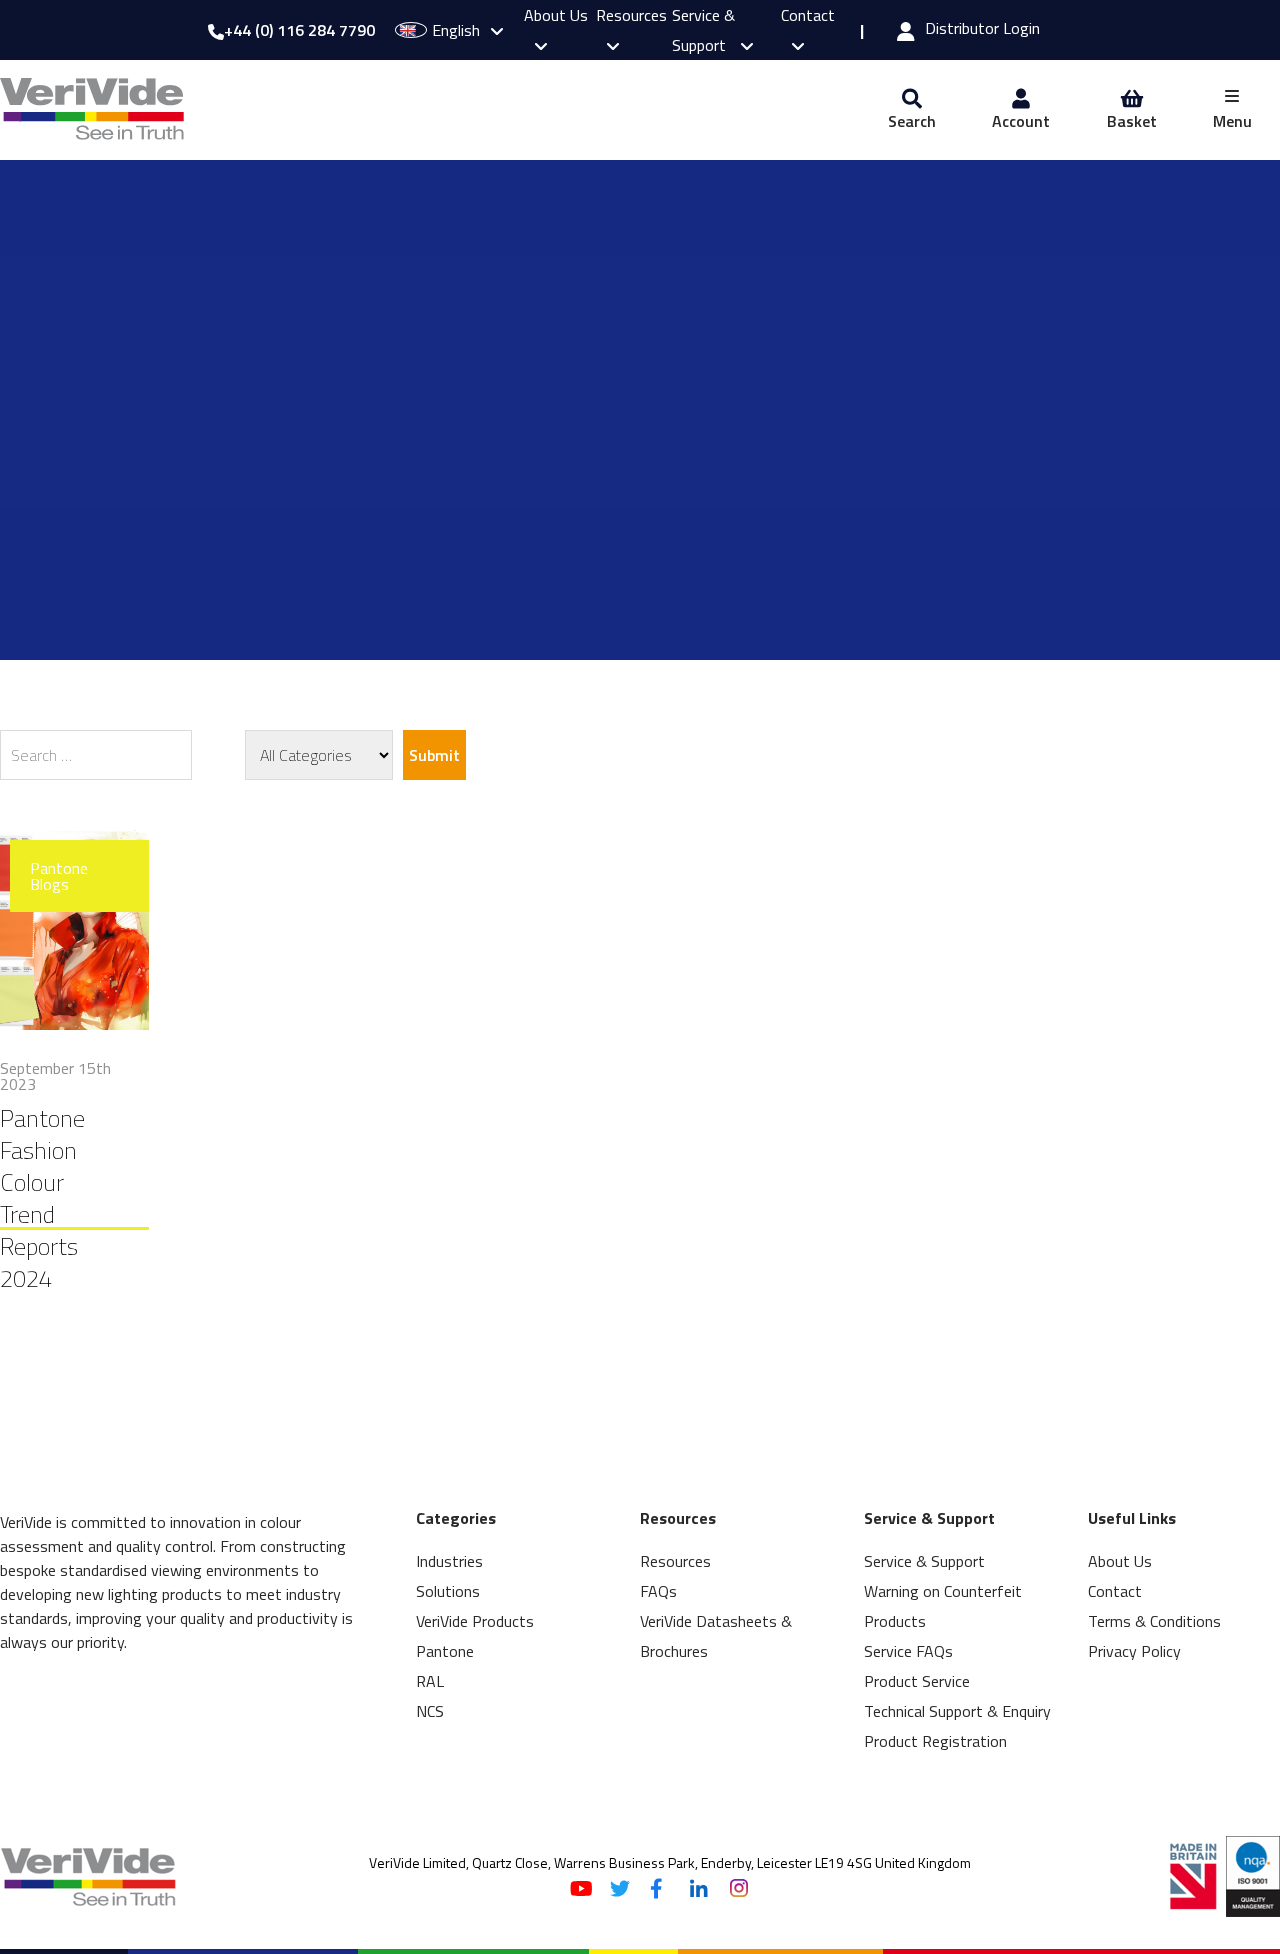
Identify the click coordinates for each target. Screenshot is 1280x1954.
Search (912, 121)
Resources (675, 1561)
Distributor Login (982, 30)
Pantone (445, 1651)
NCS (430, 1711)
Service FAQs (908, 1651)
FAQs (658, 1591)
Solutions (448, 1591)
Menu (1232, 121)
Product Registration (935, 1741)
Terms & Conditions (1154, 1621)
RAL (430, 1681)
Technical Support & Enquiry (957, 1711)
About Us (1120, 1561)
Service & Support (924, 1561)
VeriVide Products (475, 1621)
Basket (1132, 121)
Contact (1115, 1591)
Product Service (917, 1681)
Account (1021, 121)
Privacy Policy (1134, 1651)
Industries (449, 1561)
